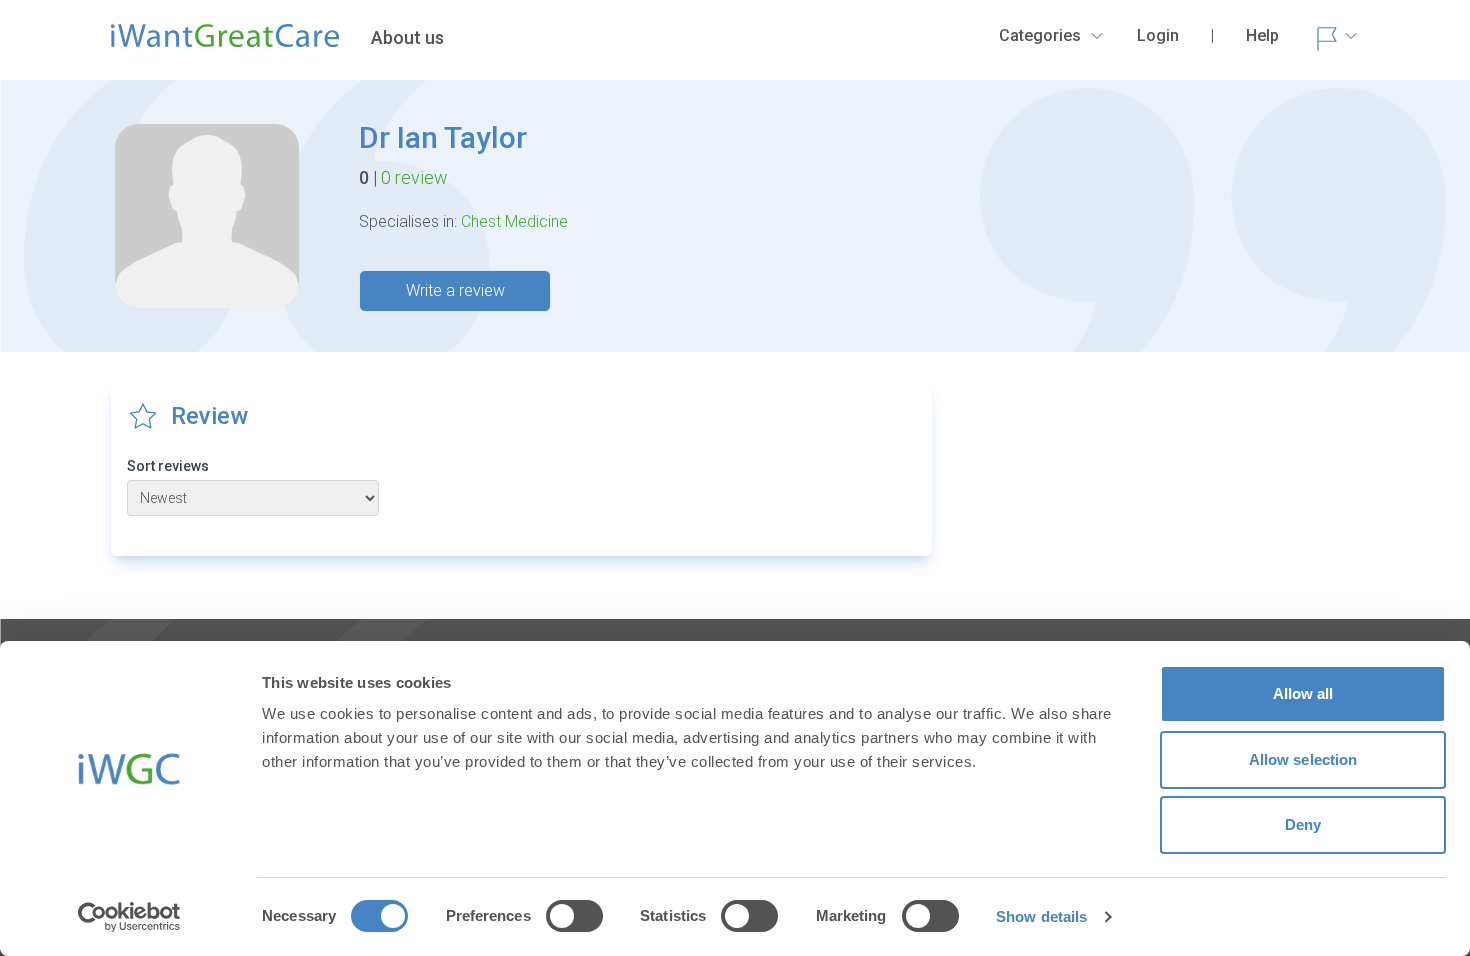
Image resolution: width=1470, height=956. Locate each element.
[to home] (225, 44)
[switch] (574, 916)
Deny (1303, 824)
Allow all (1303, 693)
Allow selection (1303, 759)
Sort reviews (168, 466)
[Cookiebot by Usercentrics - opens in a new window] (129, 917)
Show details (1041, 916)
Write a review (455, 290)
